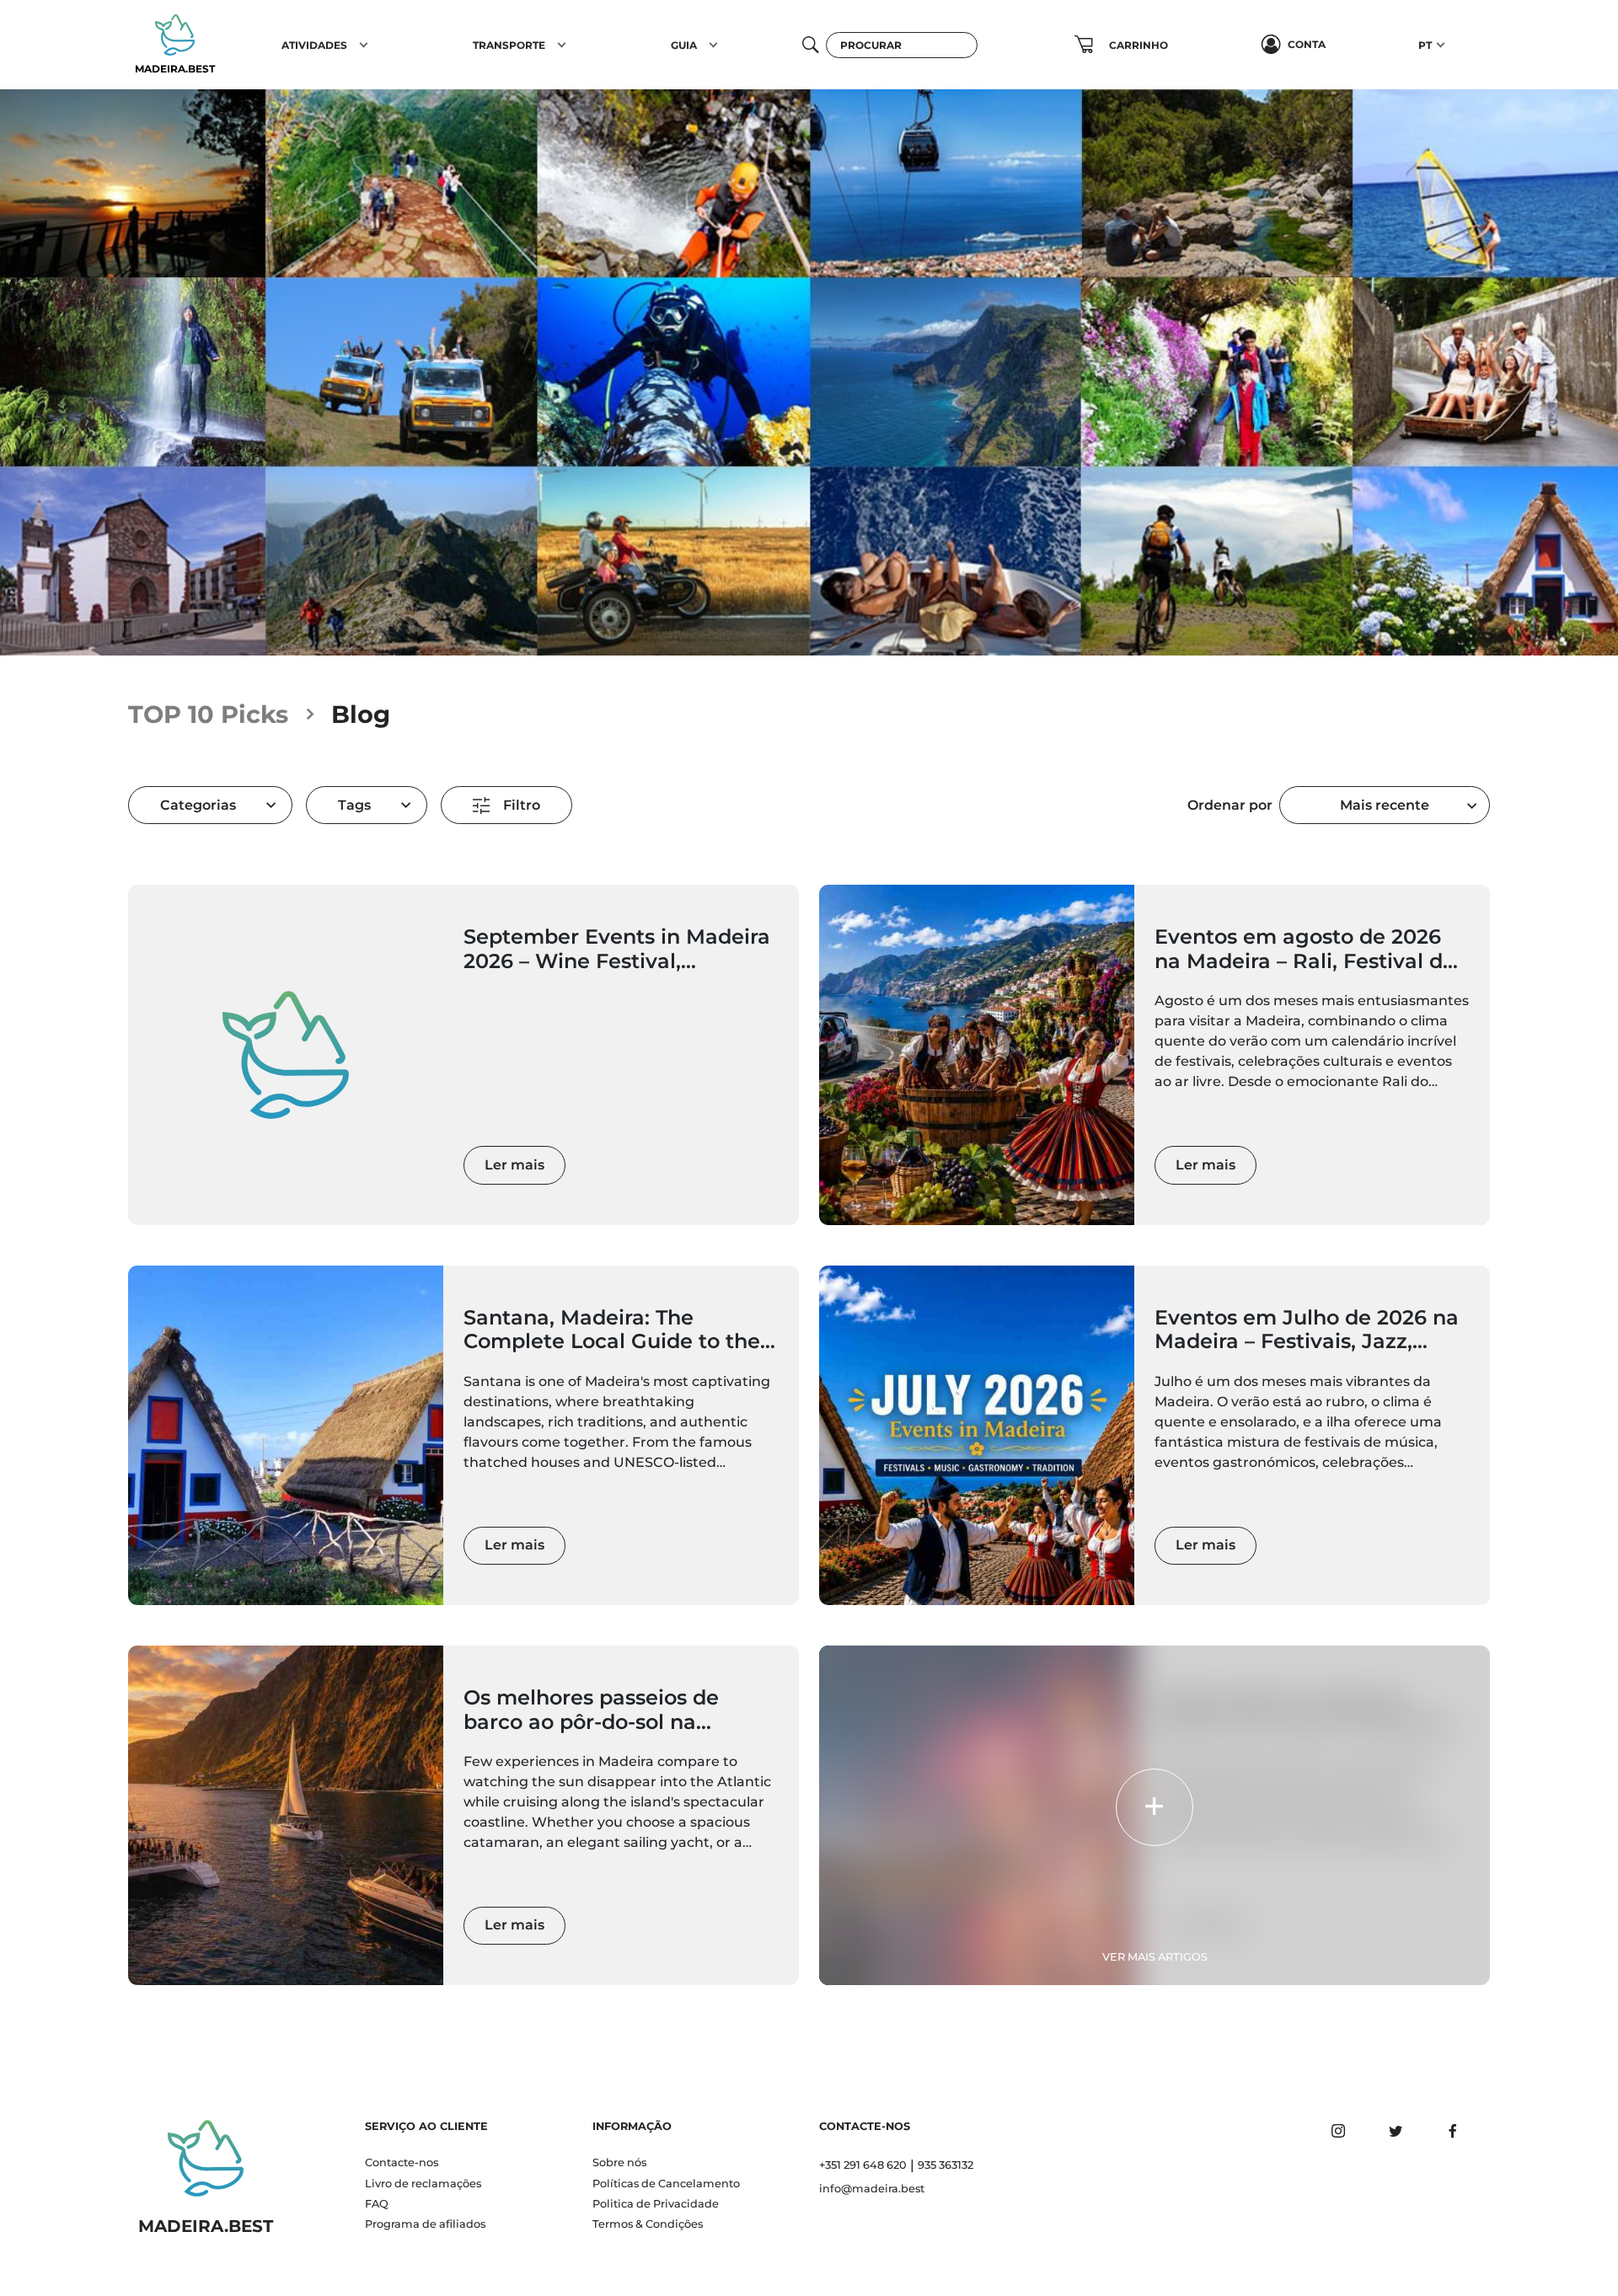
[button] (364, 45)
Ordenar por (1230, 805)
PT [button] (1425, 45)
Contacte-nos (402, 2162)
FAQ (377, 2204)
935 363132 (946, 2165)
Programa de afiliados (425, 2224)
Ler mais (514, 1165)
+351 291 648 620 (863, 2165)
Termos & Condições (648, 2224)
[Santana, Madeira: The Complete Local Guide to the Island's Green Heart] (286, 1435)
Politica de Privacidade (656, 2204)
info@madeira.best (872, 2189)
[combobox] (1385, 805)
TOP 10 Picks (208, 714)
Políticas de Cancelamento (666, 2184)
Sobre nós (619, 2162)
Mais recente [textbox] (1385, 805)
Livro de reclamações (423, 2184)
